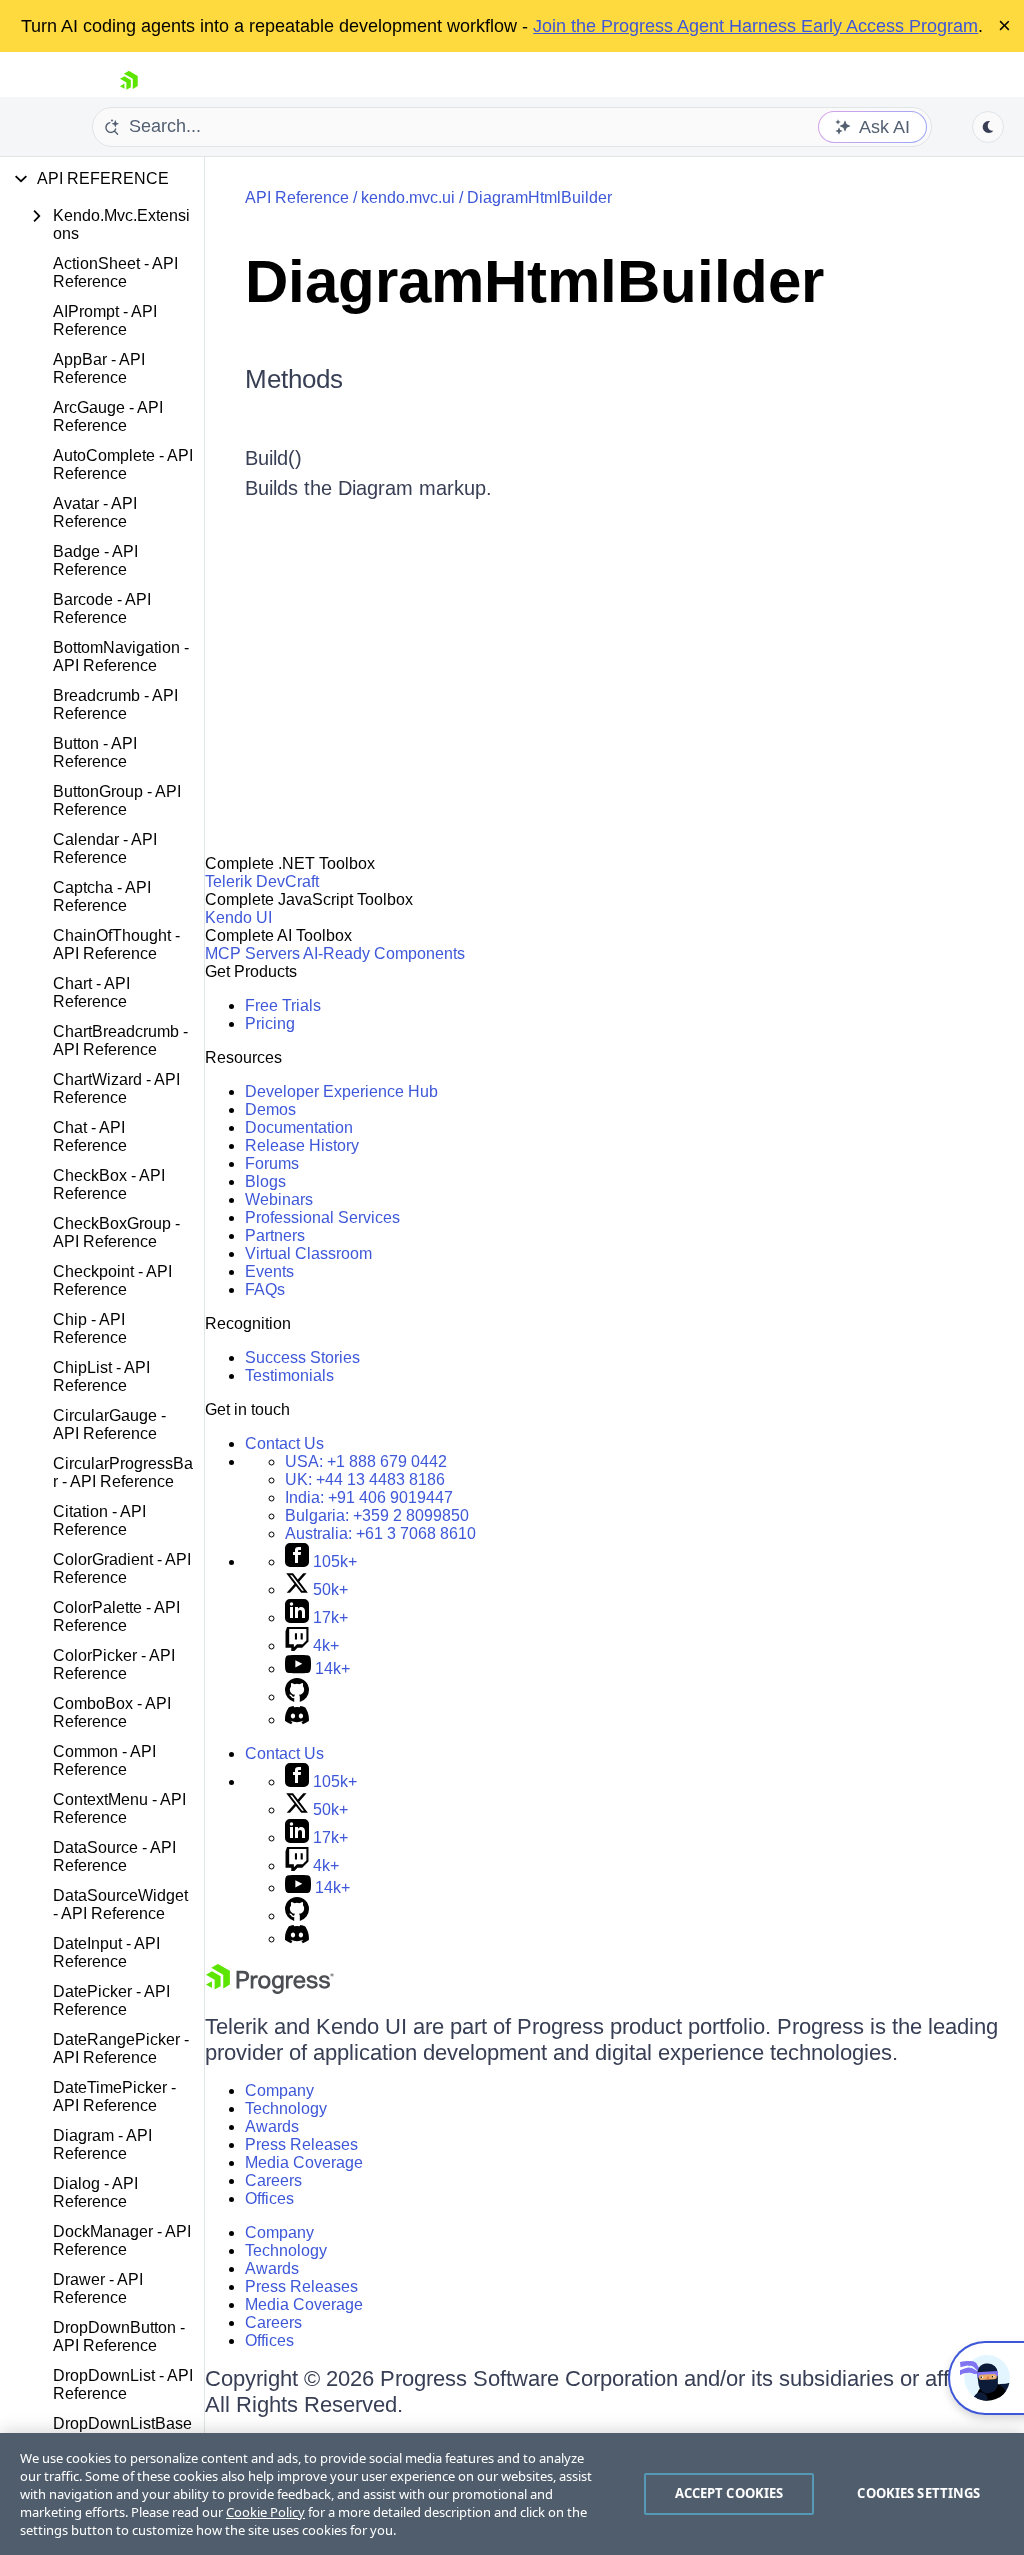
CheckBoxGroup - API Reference (116, 1232)
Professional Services (322, 1217)
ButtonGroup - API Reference (117, 800)
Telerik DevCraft (262, 881)
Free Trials (283, 1005)
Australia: (380, 1533)
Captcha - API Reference (102, 896)
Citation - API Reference (99, 1520)
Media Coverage (304, 2162)
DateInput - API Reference (106, 1952)
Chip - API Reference (90, 1328)
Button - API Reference (95, 752)
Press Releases (301, 2144)
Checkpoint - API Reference (112, 1280)
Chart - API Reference (91, 992)
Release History (302, 1145)
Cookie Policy (265, 2512)
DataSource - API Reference (114, 1856)
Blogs (265, 1181)
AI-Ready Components (384, 953)
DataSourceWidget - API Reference (120, 1904)
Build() (273, 458)
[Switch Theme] (988, 127)
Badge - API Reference (95, 560)
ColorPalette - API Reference (116, 1616)
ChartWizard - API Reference (116, 1088)
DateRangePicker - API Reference (121, 2048)
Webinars (279, 1199)
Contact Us (284, 1443)
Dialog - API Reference (95, 2192)
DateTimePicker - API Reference (114, 2096)
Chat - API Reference (90, 1136)
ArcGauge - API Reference (108, 416)
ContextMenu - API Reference (119, 1808)
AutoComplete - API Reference (123, 464)
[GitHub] (297, 1696)
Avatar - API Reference (95, 512)
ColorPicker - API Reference (114, 1664)
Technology (286, 2108)
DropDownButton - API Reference (119, 2336)
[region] (512, 2494)
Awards (272, 2126)
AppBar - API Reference (99, 368)
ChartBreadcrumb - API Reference (120, 1040)
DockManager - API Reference (122, 2240)
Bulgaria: (377, 1515)
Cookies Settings (918, 2493)
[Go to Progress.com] (270, 1988)
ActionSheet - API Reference (115, 272)
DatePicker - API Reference (111, 2000)
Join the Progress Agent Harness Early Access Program (755, 26)
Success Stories (302, 1357)
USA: (366, 1461)
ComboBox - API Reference (112, 1712)
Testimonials (289, 1375)
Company (279, 2090)
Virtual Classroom (308, 1253)
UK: (365, 1479)
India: (369, 1497)
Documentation (299, 1127)
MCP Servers (252, 953)
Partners (275, 1235)
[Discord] (297, 1719)
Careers (273, 2180)
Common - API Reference (104, 1760)
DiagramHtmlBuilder (539, 197)
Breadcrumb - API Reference (115, 704)
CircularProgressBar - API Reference (123, 1472)
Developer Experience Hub (341, 1091)
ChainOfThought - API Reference (116, 944)
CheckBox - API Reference (109, 1184)
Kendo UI (238, 917)
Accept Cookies (729, 2493)
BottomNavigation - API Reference (121, 656)
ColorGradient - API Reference (122, 1568)
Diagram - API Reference (102, 2144)
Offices (269, 2198)
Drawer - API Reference (98, 2288)
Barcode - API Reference (102, 608)
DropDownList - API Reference (123, 2384)
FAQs (265, 1289)
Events (269, 1271)
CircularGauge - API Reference (109, 1424)
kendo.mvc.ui (408, 197)
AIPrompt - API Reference (105, 320)
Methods (294, 379)
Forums (272, 1163)
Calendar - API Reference (105, 848)
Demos (270, 1109)
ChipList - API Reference (101, 1376)
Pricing (270, 1023)
